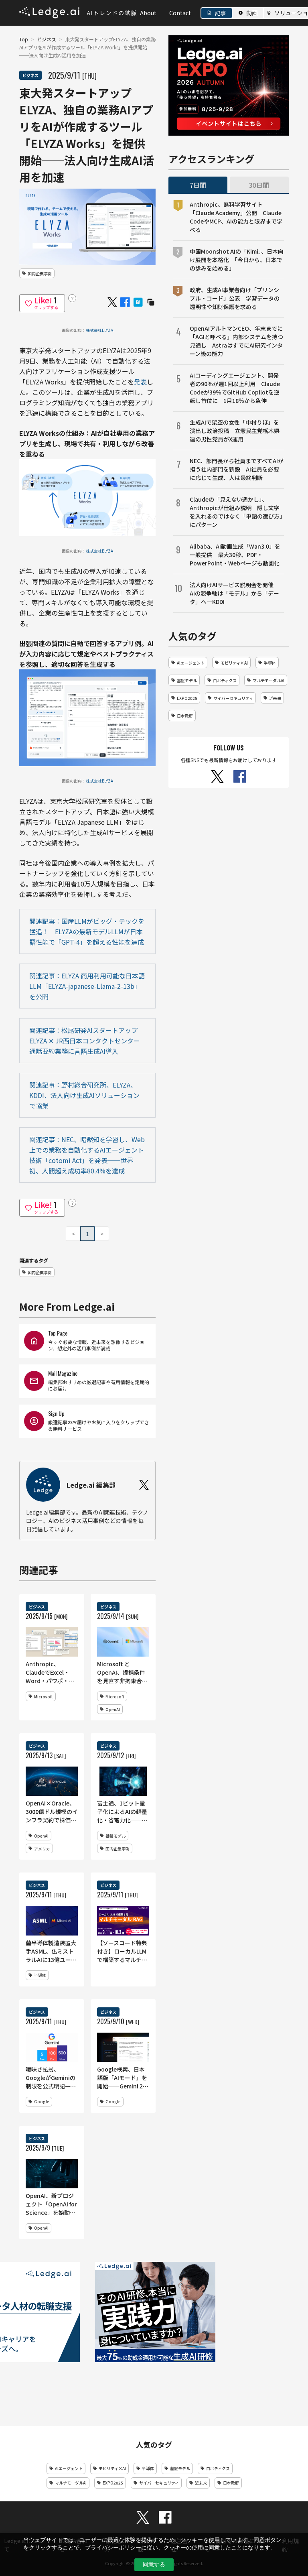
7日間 (198, 185)
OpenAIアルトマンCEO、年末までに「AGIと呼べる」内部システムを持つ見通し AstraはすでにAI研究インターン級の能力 (236, 341)
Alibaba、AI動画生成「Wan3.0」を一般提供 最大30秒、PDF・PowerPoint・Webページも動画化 (235, 555)
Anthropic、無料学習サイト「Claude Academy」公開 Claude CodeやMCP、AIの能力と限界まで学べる (236, 217)
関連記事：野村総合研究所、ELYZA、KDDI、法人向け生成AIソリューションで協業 (84, 1095)
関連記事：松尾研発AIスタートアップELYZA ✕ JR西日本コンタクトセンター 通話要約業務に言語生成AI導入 (85, 1041)
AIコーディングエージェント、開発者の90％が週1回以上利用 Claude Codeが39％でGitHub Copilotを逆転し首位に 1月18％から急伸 (235, 388)
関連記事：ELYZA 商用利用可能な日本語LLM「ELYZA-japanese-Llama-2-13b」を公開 (87, 986)
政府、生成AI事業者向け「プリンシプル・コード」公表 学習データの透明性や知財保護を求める (235, 298)
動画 (252, 13)
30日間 (259, 185)
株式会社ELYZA (99, 330)
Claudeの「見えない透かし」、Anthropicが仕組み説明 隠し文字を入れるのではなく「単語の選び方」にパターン (236, 512)
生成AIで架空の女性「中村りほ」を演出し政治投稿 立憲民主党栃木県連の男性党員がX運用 (235, 431)
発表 (140, 382)
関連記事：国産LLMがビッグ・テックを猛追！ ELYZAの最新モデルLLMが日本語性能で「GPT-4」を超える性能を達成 (87, 931)
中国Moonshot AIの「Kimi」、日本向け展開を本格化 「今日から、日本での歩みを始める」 (237, 260)
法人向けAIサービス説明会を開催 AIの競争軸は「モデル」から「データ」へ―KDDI (234, 593)
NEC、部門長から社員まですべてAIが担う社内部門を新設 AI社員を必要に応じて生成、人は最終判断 (237, 469)
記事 (221, 13)
